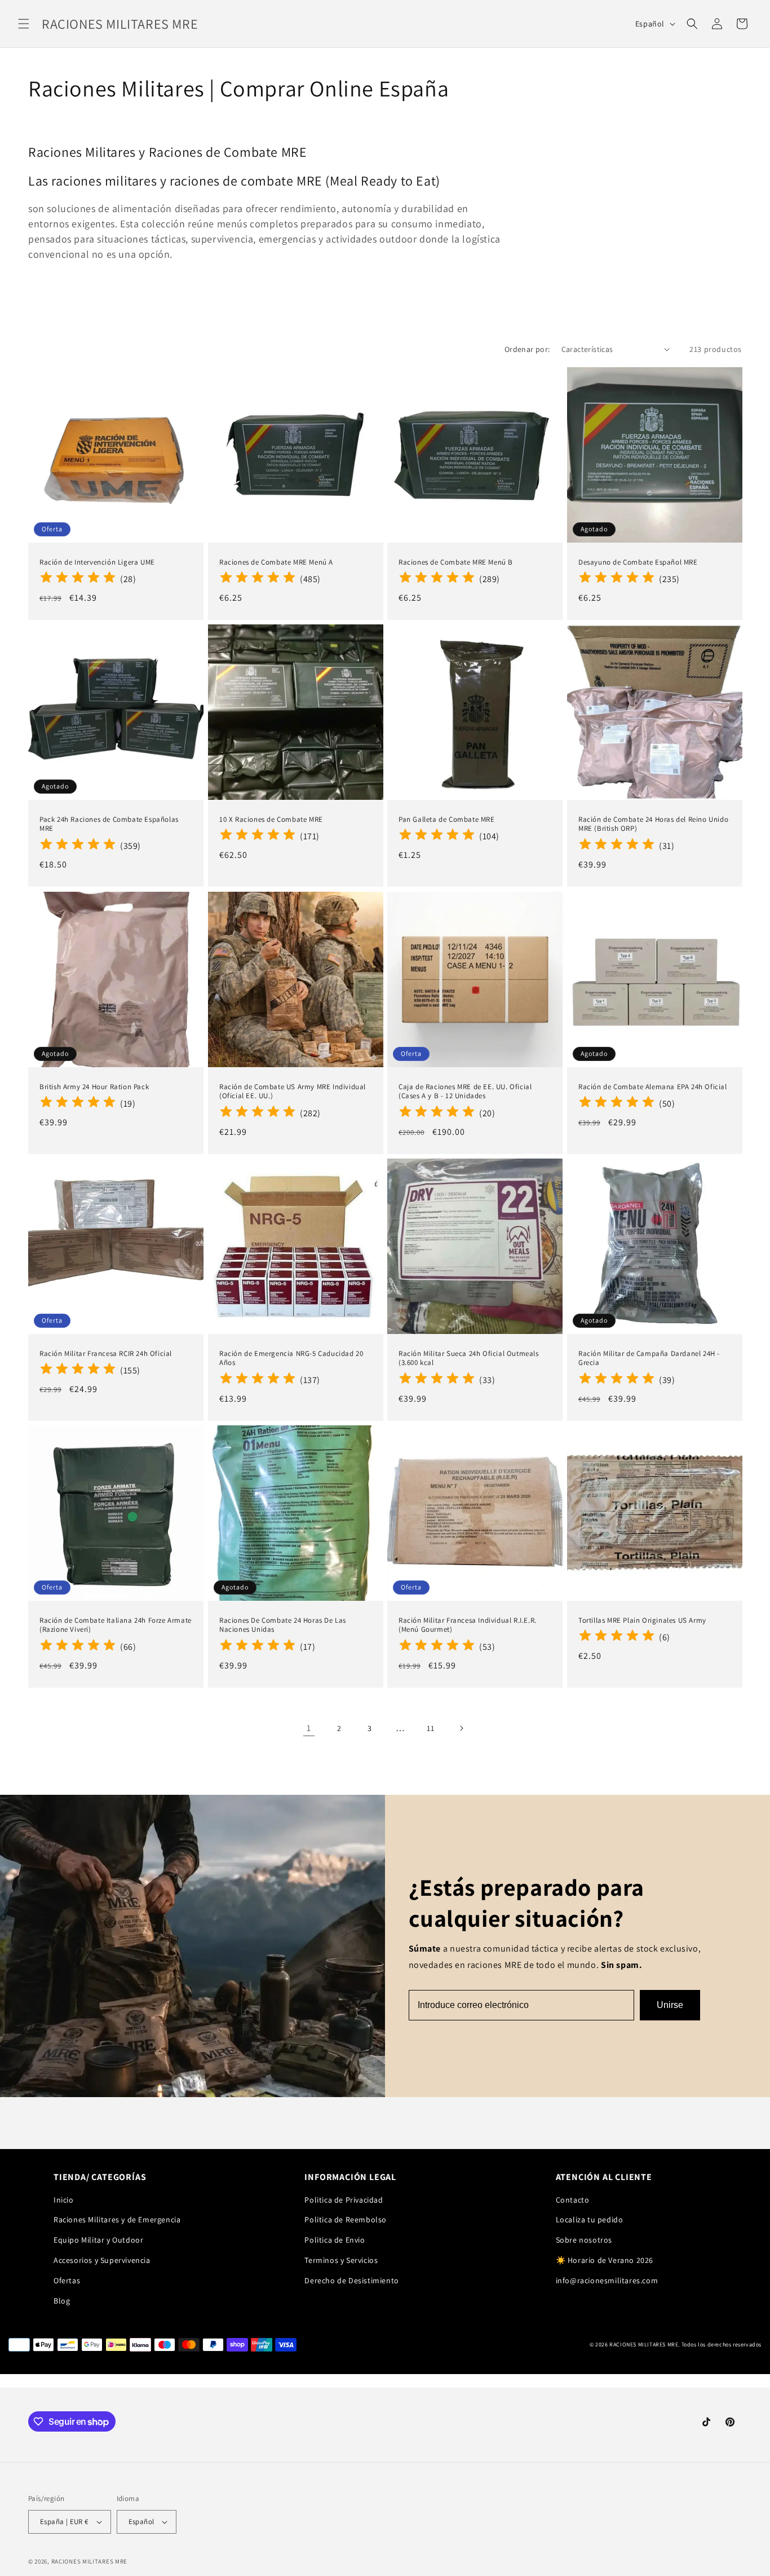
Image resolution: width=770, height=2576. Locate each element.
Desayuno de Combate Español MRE (638, 562)
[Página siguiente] (461, 1728)
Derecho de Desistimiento (351, 2280)
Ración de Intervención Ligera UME (97, 562)
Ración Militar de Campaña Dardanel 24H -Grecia (649, 1358)
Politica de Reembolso (346, 2220)
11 (430, 1728)
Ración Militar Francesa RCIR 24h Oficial (106, 1353)
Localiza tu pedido (590, 2220)
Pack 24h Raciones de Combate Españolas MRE (109, 824)
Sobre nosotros (584, 2240)
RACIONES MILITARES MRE (89, 2561)
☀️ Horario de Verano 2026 (605, 2260)
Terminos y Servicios (341, 2260)
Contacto (573, 2200)
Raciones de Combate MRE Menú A (276, 562)
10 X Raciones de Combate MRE (271, 820)
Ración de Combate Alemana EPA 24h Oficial (653, 1086)
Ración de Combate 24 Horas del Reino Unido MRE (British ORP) (653, 824)
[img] (78, 579)
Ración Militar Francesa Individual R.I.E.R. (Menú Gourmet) (468, 1625)
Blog (62, 2301)
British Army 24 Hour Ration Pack (94, 1086)
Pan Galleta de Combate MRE (447, 820)
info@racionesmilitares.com (607, 2280)
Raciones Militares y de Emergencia (117, 2220)
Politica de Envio (335, 2240)
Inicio (64, 2200)
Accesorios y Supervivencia (102, 2260)
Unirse (670, 2005)
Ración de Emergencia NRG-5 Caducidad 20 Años (291, 1358)
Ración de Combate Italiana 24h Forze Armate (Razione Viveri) (116, 1625)
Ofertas (67, 2280)
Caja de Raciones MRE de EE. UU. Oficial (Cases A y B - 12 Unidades (465, 1091)
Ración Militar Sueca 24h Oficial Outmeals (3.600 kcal (469, 1358)
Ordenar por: (527, 349)
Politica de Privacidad (344, 2200)
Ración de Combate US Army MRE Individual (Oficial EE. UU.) (293, 1091)
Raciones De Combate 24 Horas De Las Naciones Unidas (283, 1625)
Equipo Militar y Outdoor (98, 2240)
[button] (24, 24)
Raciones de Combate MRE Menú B (456, 562)
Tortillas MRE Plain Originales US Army (642, 1621)
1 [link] (309, 1728)
